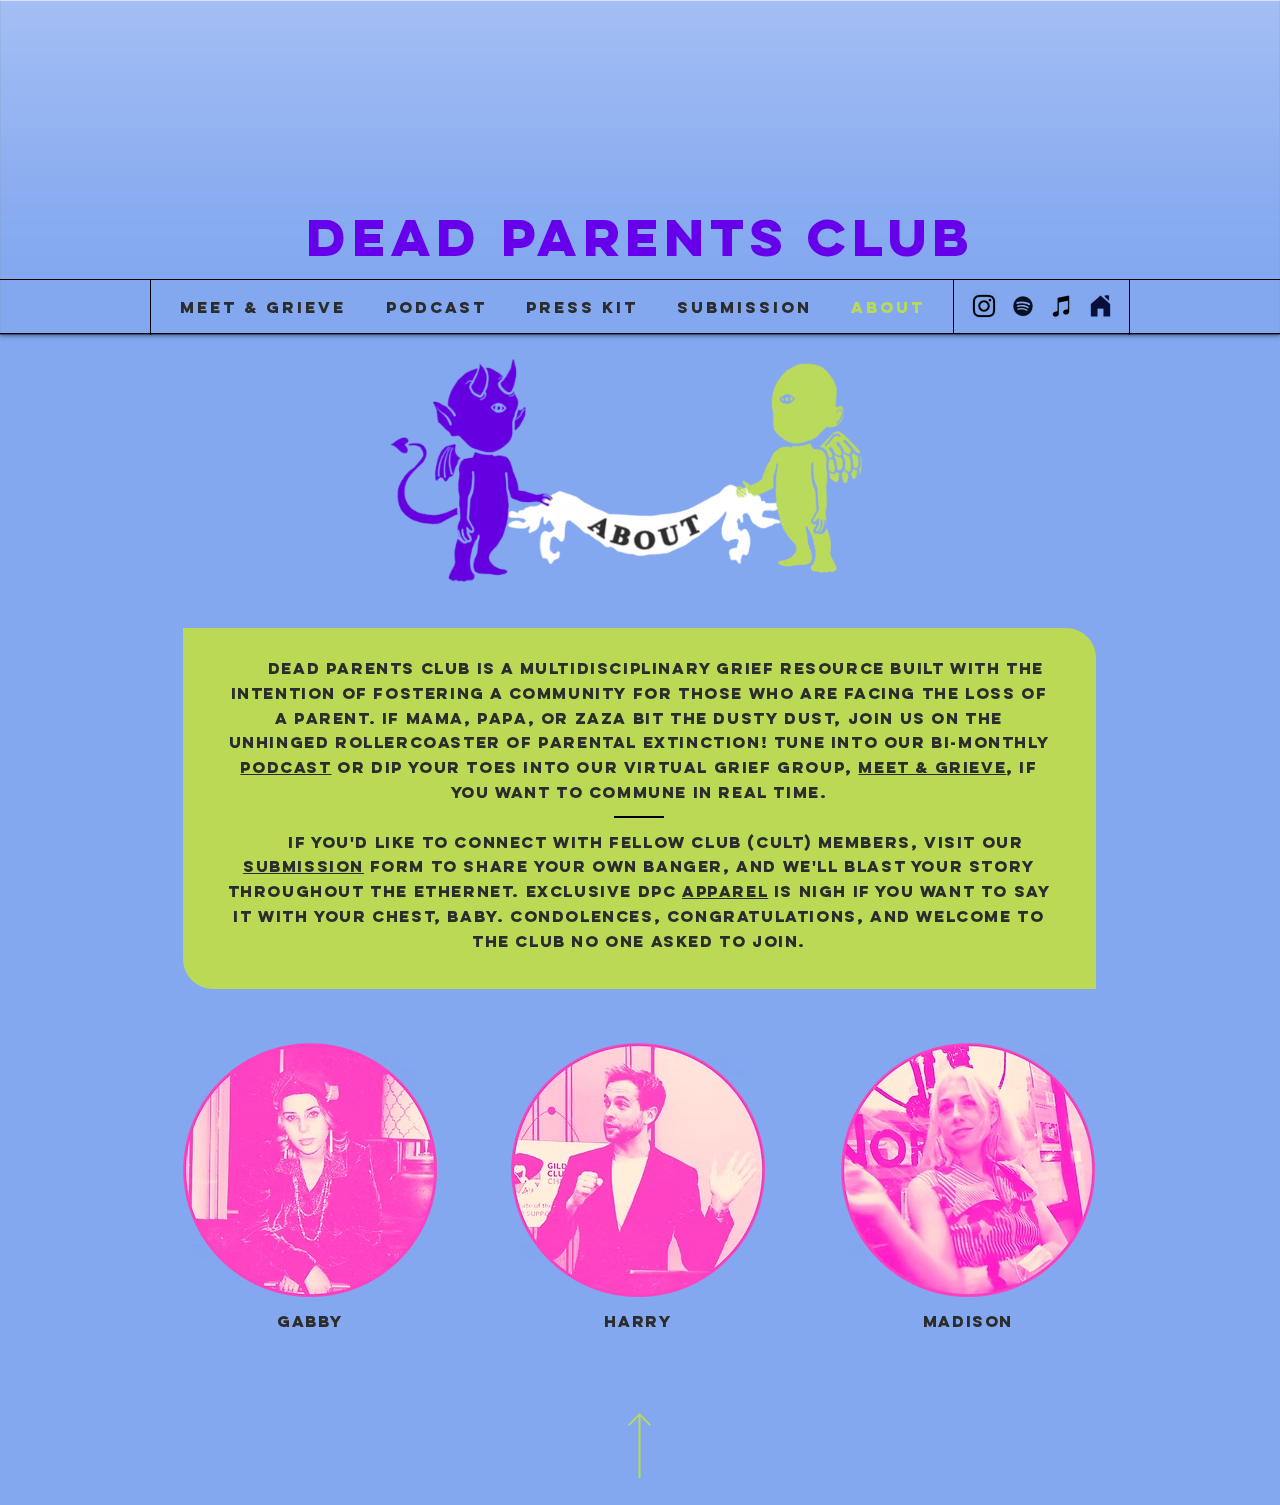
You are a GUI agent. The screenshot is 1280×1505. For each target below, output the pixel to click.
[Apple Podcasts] (1062, 306)
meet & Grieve (932, 767)
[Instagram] (984, 306)
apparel (725, 891)
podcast (285, 767)
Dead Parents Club (640, 236)
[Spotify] (1023, 306)
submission (303, 866)
